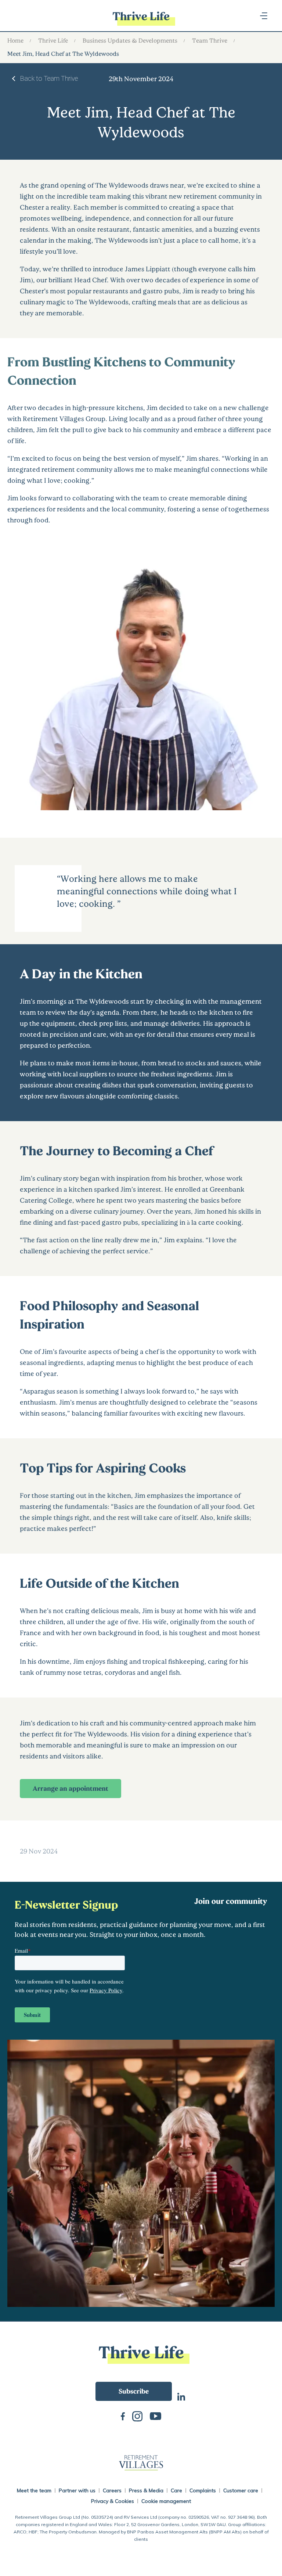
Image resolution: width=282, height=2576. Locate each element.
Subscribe (134, 2391)
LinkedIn (181, 2396)
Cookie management (166, 2501)
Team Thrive (210, 40)
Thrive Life (53, 40)
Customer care (241, 2490)
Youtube (156, 2415)
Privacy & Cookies (113, 2501)
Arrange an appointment (70, 1788)
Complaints (203, 2490)
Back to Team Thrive (49, 78)
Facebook (123, 2415)
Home (15, 40)
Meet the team (34, 2490)
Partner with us (77, 2490)
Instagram (137, 2416)
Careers (112, 2490)
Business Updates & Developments (130, 40)
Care (176, 2490)
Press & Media (146, 2490)
